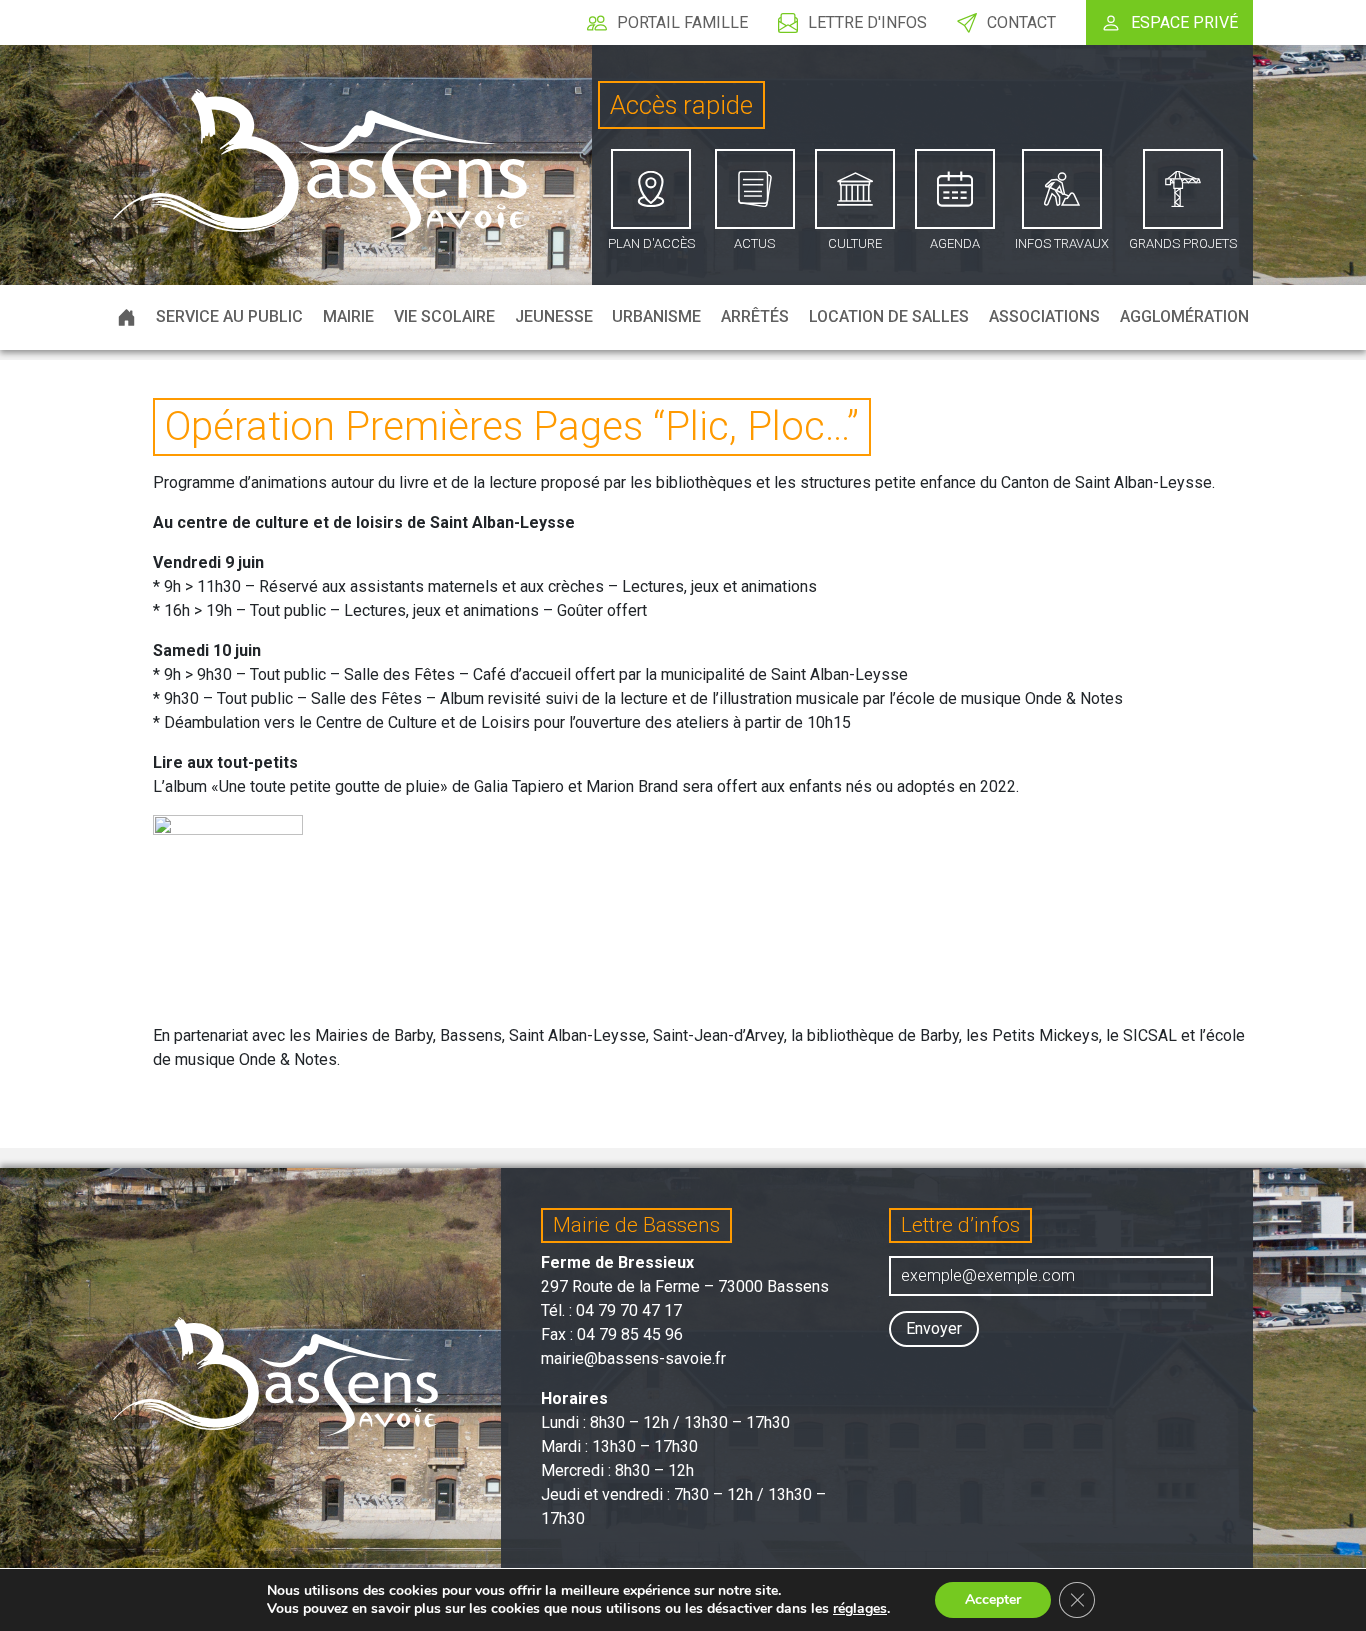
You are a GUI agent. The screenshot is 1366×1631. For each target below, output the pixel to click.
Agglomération (1184, 316)
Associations (1044, 316)
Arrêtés (755, 316)
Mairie (348, 316)
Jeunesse (554, 316)
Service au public (229, 316)
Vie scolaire (444, 316)
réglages (860, 1609)
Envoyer (934, 1328)
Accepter (993, 1599)
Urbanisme (656, 316)
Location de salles (889, 316)
